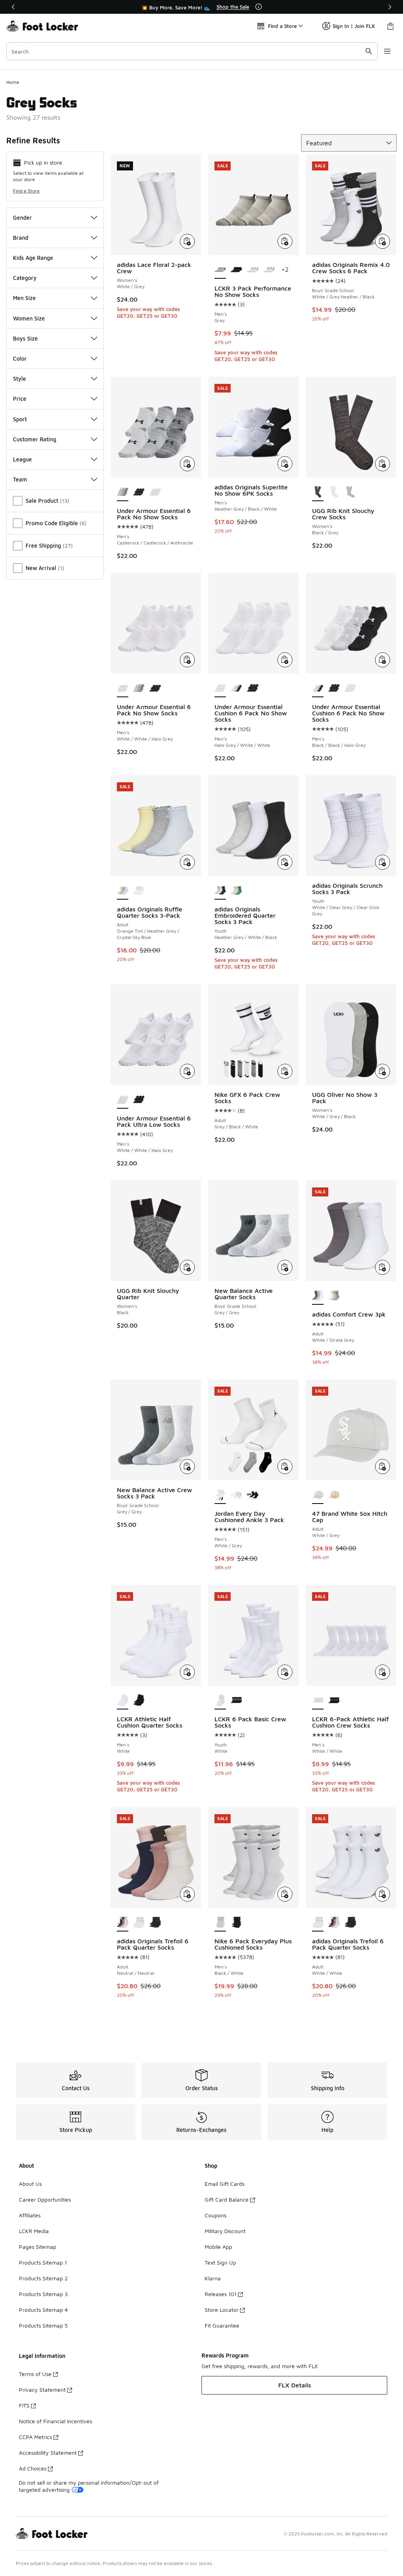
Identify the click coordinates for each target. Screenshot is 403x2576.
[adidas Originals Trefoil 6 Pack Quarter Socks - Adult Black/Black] (155, 1923)
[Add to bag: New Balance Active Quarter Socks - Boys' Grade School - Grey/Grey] (285, 1267)
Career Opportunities (45, 2199)
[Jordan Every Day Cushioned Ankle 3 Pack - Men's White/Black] (252, 1495)
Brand (21, 238)
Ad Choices (33, 2468)
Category (25, 278)
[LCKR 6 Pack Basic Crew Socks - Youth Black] (236, 1701)
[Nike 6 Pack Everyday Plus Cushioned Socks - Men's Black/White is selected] (220, 1923)
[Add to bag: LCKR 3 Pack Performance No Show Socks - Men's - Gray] (285, 241)
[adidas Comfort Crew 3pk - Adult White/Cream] (334, 1296)
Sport (20, 419)
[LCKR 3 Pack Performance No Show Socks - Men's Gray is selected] (220, 270)
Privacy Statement (42, 2390)
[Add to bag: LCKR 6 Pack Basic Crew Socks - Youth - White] (285, 1672)
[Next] (390, 7)
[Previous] (13, 7)
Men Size (24, 298)
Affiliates (30, 2215)
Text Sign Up (220, 2262)
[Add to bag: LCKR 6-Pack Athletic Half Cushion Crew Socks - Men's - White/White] (383, 1672)
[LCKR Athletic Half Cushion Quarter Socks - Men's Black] (139, 1701)
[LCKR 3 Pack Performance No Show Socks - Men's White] (252, 270)
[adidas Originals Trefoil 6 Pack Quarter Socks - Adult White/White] (139, 1923)
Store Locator (222, 2310)
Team (20, 479)
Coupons (215, 2215)
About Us (30, 2184)
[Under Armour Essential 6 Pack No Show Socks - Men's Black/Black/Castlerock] (139, 493)
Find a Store (26, 191)
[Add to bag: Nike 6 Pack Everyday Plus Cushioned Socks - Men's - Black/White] (285, 1894)
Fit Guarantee (222, 2325)
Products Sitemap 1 (43, 2262)
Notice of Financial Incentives (55, 2421)
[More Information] (259, 7)
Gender (22, 218)
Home (13, 82)
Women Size (29, 318)
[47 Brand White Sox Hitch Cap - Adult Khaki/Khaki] (334, 1495)
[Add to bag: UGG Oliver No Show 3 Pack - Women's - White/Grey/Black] (383, 1071)
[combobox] (192, 51)
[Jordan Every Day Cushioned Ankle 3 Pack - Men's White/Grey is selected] (220, 1495)
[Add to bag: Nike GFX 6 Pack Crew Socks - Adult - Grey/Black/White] (285, 1071)
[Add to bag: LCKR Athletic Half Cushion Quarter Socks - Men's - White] (187, 1672)
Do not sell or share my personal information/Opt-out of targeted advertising (89, 2486)
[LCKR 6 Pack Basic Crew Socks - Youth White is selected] (220, 1701)
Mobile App (218, 2247)
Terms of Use (35, 2374)
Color (20, 358)
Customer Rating (35, 439)
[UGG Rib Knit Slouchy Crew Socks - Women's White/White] (334, 493)
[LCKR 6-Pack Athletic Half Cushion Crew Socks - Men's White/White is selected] (318, 1701)
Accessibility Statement (48, 2453)
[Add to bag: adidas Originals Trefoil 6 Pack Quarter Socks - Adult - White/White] (383, 1894)
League (22, 459)
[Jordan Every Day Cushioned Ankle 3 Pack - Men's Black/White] (236, 1495)
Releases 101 (221, 2294)
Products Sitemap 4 (43, 2310)
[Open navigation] (387, 51)
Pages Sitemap (38, 2247)
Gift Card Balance (227, 2199)
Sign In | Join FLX (354, 26)
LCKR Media (34, 2231)
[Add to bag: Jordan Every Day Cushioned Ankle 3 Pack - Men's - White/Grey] (285, 1467)
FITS (24, 2405)
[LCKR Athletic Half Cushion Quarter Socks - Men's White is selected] (123, 1701)
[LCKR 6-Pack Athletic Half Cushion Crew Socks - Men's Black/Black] (334, 1701)
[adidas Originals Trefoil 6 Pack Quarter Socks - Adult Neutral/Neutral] (334, 1923)
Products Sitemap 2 (43, 2278)
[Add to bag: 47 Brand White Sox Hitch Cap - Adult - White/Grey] (383, 1467)
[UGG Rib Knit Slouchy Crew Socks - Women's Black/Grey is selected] (318, 493)
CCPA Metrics (35, 2437)
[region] (201, 7)
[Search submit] (369, 51)
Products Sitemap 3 (43, 2294)
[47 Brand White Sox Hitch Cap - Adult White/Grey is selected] (318, 1495)
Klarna (213, 2278)
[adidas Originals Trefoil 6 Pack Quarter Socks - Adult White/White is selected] (318, 1923)
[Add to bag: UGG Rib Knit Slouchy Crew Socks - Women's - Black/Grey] (383, 464)
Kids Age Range (33, 258)
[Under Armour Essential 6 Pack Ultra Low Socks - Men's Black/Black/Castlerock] (139, 1100)
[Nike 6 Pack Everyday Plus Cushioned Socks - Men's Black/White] (236, 1923)
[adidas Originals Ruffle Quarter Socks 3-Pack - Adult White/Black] (139, 891)
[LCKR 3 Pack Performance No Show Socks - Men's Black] (236, 270)
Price (20, 399)
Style (19, 379)
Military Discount (225, 2231)
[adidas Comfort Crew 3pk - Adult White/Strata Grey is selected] (318, 1296)
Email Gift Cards (225, 2184)
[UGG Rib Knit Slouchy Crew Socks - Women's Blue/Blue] (350, 493)
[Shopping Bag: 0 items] (390, 26)
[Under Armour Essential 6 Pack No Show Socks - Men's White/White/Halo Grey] (155, 493)
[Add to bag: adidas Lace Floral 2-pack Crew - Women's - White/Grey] (187, 241)
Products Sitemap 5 (43, 2325)
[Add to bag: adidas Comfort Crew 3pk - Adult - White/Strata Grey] (383, 1267)
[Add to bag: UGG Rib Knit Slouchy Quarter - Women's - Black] (187, 1267)
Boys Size (25, 338)
